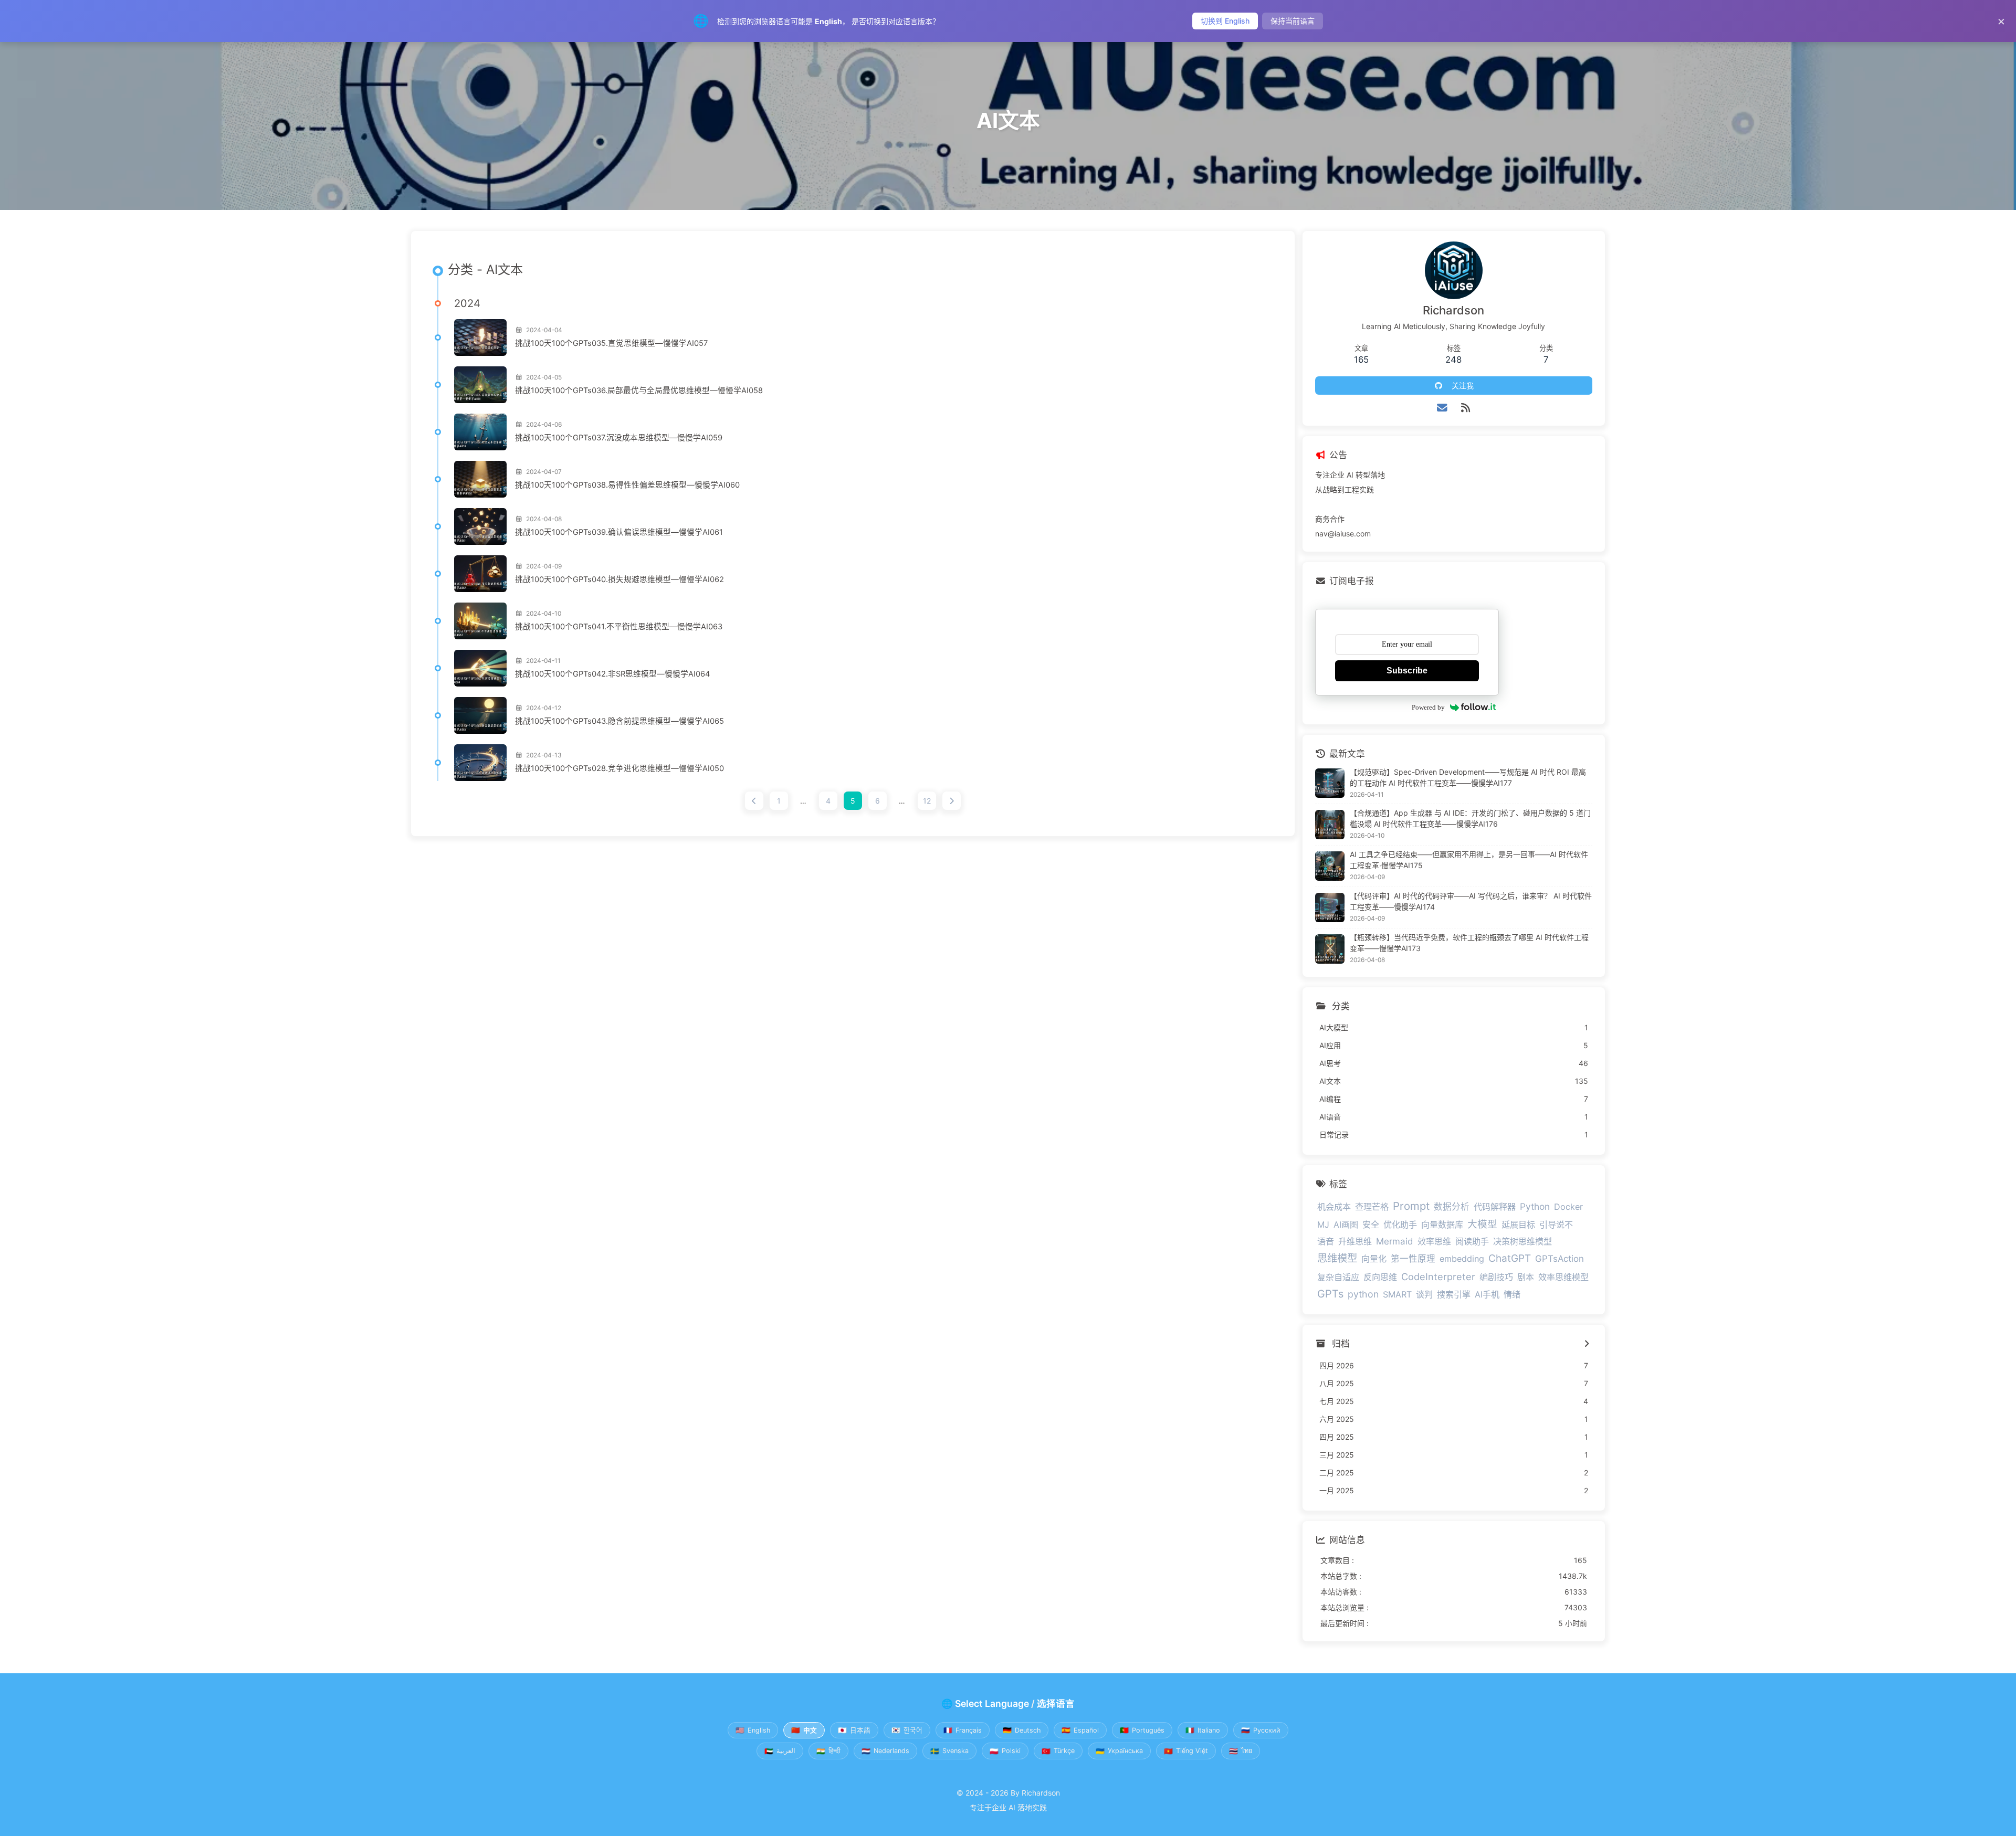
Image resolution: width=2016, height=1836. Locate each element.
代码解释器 (1495, 1207)
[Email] (1442, 408)
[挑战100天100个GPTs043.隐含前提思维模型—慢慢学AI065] (480, 715)
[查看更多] (1587, 1344)
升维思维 (1355, 1241)
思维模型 (1337, 1258)
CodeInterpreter (1438, 1276)
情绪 (1512, 1294)
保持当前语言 (1293, 21)
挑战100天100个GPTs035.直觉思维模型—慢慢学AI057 (611, 343)
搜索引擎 (1454, 1294)
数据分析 (1452, 1207)
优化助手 (1400, 1225)
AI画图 (1346, 1225)
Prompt (1411, 1206)
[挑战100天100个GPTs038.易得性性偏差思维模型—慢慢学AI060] (480, 479)
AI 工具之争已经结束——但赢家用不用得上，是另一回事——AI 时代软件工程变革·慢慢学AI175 (1469, 860)
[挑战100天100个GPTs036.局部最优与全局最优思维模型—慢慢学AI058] (480, 385)
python (1363, 1294)
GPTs (1330, 1294)
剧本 (1526, 1277)
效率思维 (1434, 1241)
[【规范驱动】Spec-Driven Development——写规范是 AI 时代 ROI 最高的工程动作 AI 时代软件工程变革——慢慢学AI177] (1330, 783)
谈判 (1424, 1294)
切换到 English (1225, 21)
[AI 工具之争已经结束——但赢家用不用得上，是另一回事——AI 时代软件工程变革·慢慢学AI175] (1330, 866)
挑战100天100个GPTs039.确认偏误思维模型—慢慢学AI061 (619, 532)
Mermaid (1395, 1241)
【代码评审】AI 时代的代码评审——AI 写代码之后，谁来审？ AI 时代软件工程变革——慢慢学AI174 (1471, 901)
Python (1535, 1206)
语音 (1326, 1241)
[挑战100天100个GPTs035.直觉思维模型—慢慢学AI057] (480, 337)
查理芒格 (1372, 1207)
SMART (1397, 1294)
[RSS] (1466, 408)
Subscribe (1407, 671)
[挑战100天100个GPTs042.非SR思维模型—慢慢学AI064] (480, 668)
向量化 (1374, 1259)
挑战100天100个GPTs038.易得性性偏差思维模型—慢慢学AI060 (627, 485)
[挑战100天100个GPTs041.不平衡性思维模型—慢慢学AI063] (480, 621)
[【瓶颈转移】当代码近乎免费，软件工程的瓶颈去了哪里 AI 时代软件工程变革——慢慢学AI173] (1330, 949)
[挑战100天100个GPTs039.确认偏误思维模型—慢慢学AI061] (480, 526)
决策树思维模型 (1522, 1241)
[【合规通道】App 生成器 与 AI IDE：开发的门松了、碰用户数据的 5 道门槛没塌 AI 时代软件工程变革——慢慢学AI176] (1330, 825)
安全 (1371, 1225)
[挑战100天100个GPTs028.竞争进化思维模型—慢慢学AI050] (480, 763)
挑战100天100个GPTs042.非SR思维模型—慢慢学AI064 (612, 674)
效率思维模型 (1563, 1277)
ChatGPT (1510, 1258)
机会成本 (1334, 1207)
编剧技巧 (1496, 1277)
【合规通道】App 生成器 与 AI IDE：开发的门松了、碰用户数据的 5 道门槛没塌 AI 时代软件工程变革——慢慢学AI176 (1470, 818)
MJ (1323, 1225)
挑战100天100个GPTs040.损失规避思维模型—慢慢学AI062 (619, 579)
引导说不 (1556, 1225)
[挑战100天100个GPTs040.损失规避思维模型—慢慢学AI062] (480, 574)
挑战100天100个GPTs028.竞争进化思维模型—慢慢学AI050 (619, 768)
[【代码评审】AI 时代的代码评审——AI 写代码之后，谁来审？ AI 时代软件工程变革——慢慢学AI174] (1330, 908)
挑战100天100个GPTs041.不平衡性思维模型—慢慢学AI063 (619, 627)
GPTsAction (1560, 1259)
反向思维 (1380, 1277)
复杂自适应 (1338, 1277)
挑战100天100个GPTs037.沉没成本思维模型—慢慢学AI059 (619, 438)
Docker (1568, 1207)
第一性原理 (1413, 1259)
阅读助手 (1472, 1241)
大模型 (1482, 1224)
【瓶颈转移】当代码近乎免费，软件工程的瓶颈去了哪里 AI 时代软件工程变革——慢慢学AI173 (1469, 943)
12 (927, 801)
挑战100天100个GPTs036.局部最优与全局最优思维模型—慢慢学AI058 (639, 391)
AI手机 (1487, 1294)
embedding (1462, 1259)
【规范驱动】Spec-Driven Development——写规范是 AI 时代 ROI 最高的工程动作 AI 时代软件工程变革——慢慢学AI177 (1468, 777)
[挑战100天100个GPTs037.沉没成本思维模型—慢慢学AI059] (480, 432)
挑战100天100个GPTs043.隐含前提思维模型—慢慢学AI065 (619, 721)
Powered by (1428, 707)
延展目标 (1518, 1225)
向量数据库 (1442, 1225)
